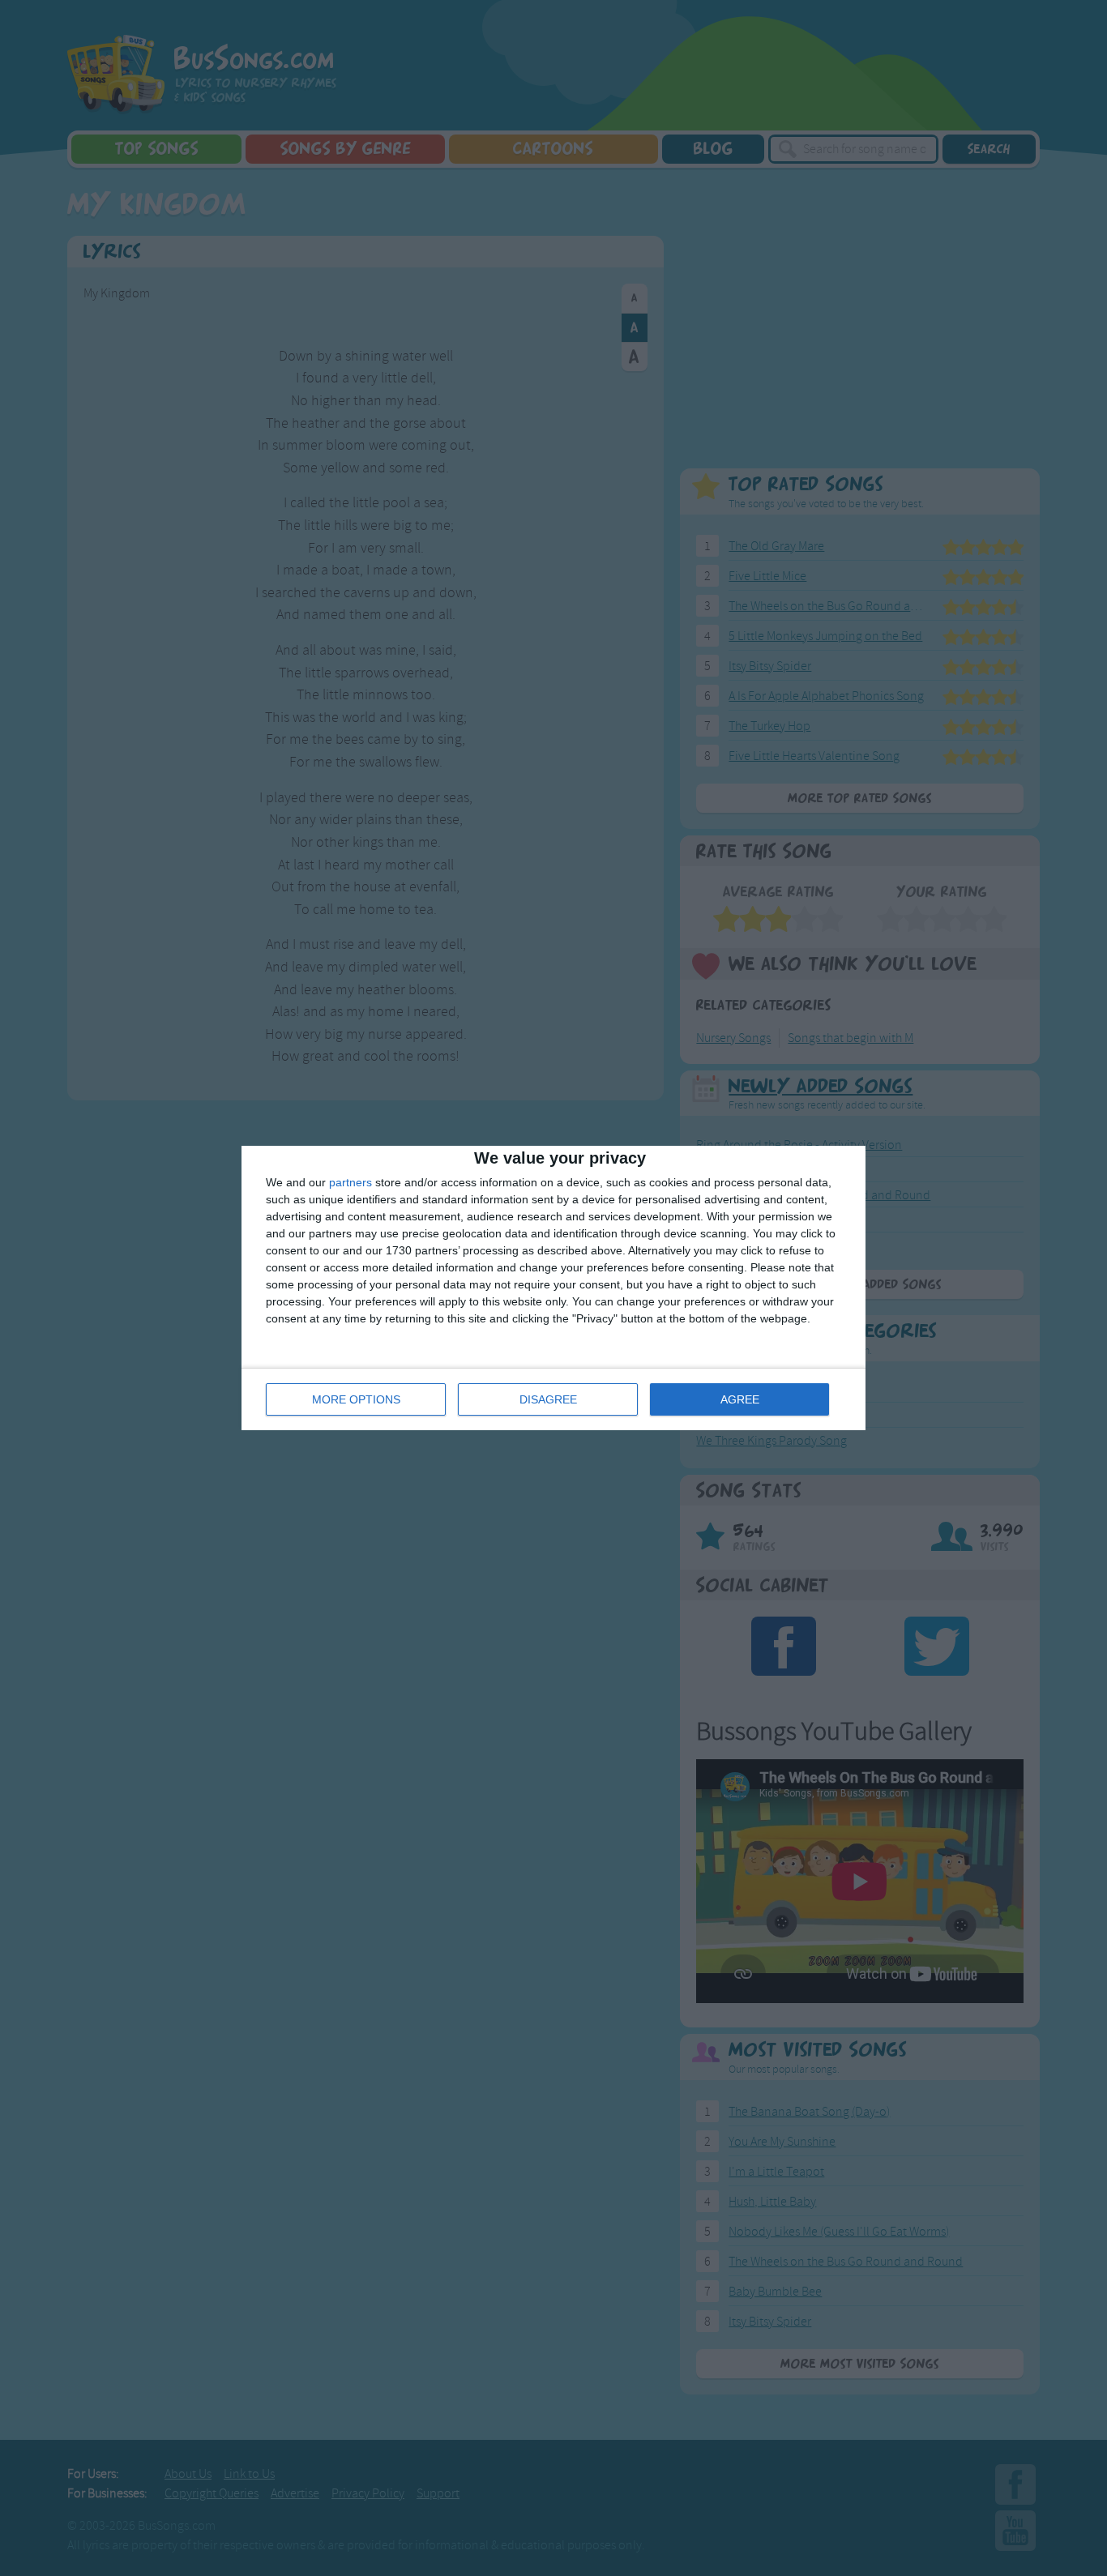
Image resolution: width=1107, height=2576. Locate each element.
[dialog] (553, 1288)
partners (350, 1182)
